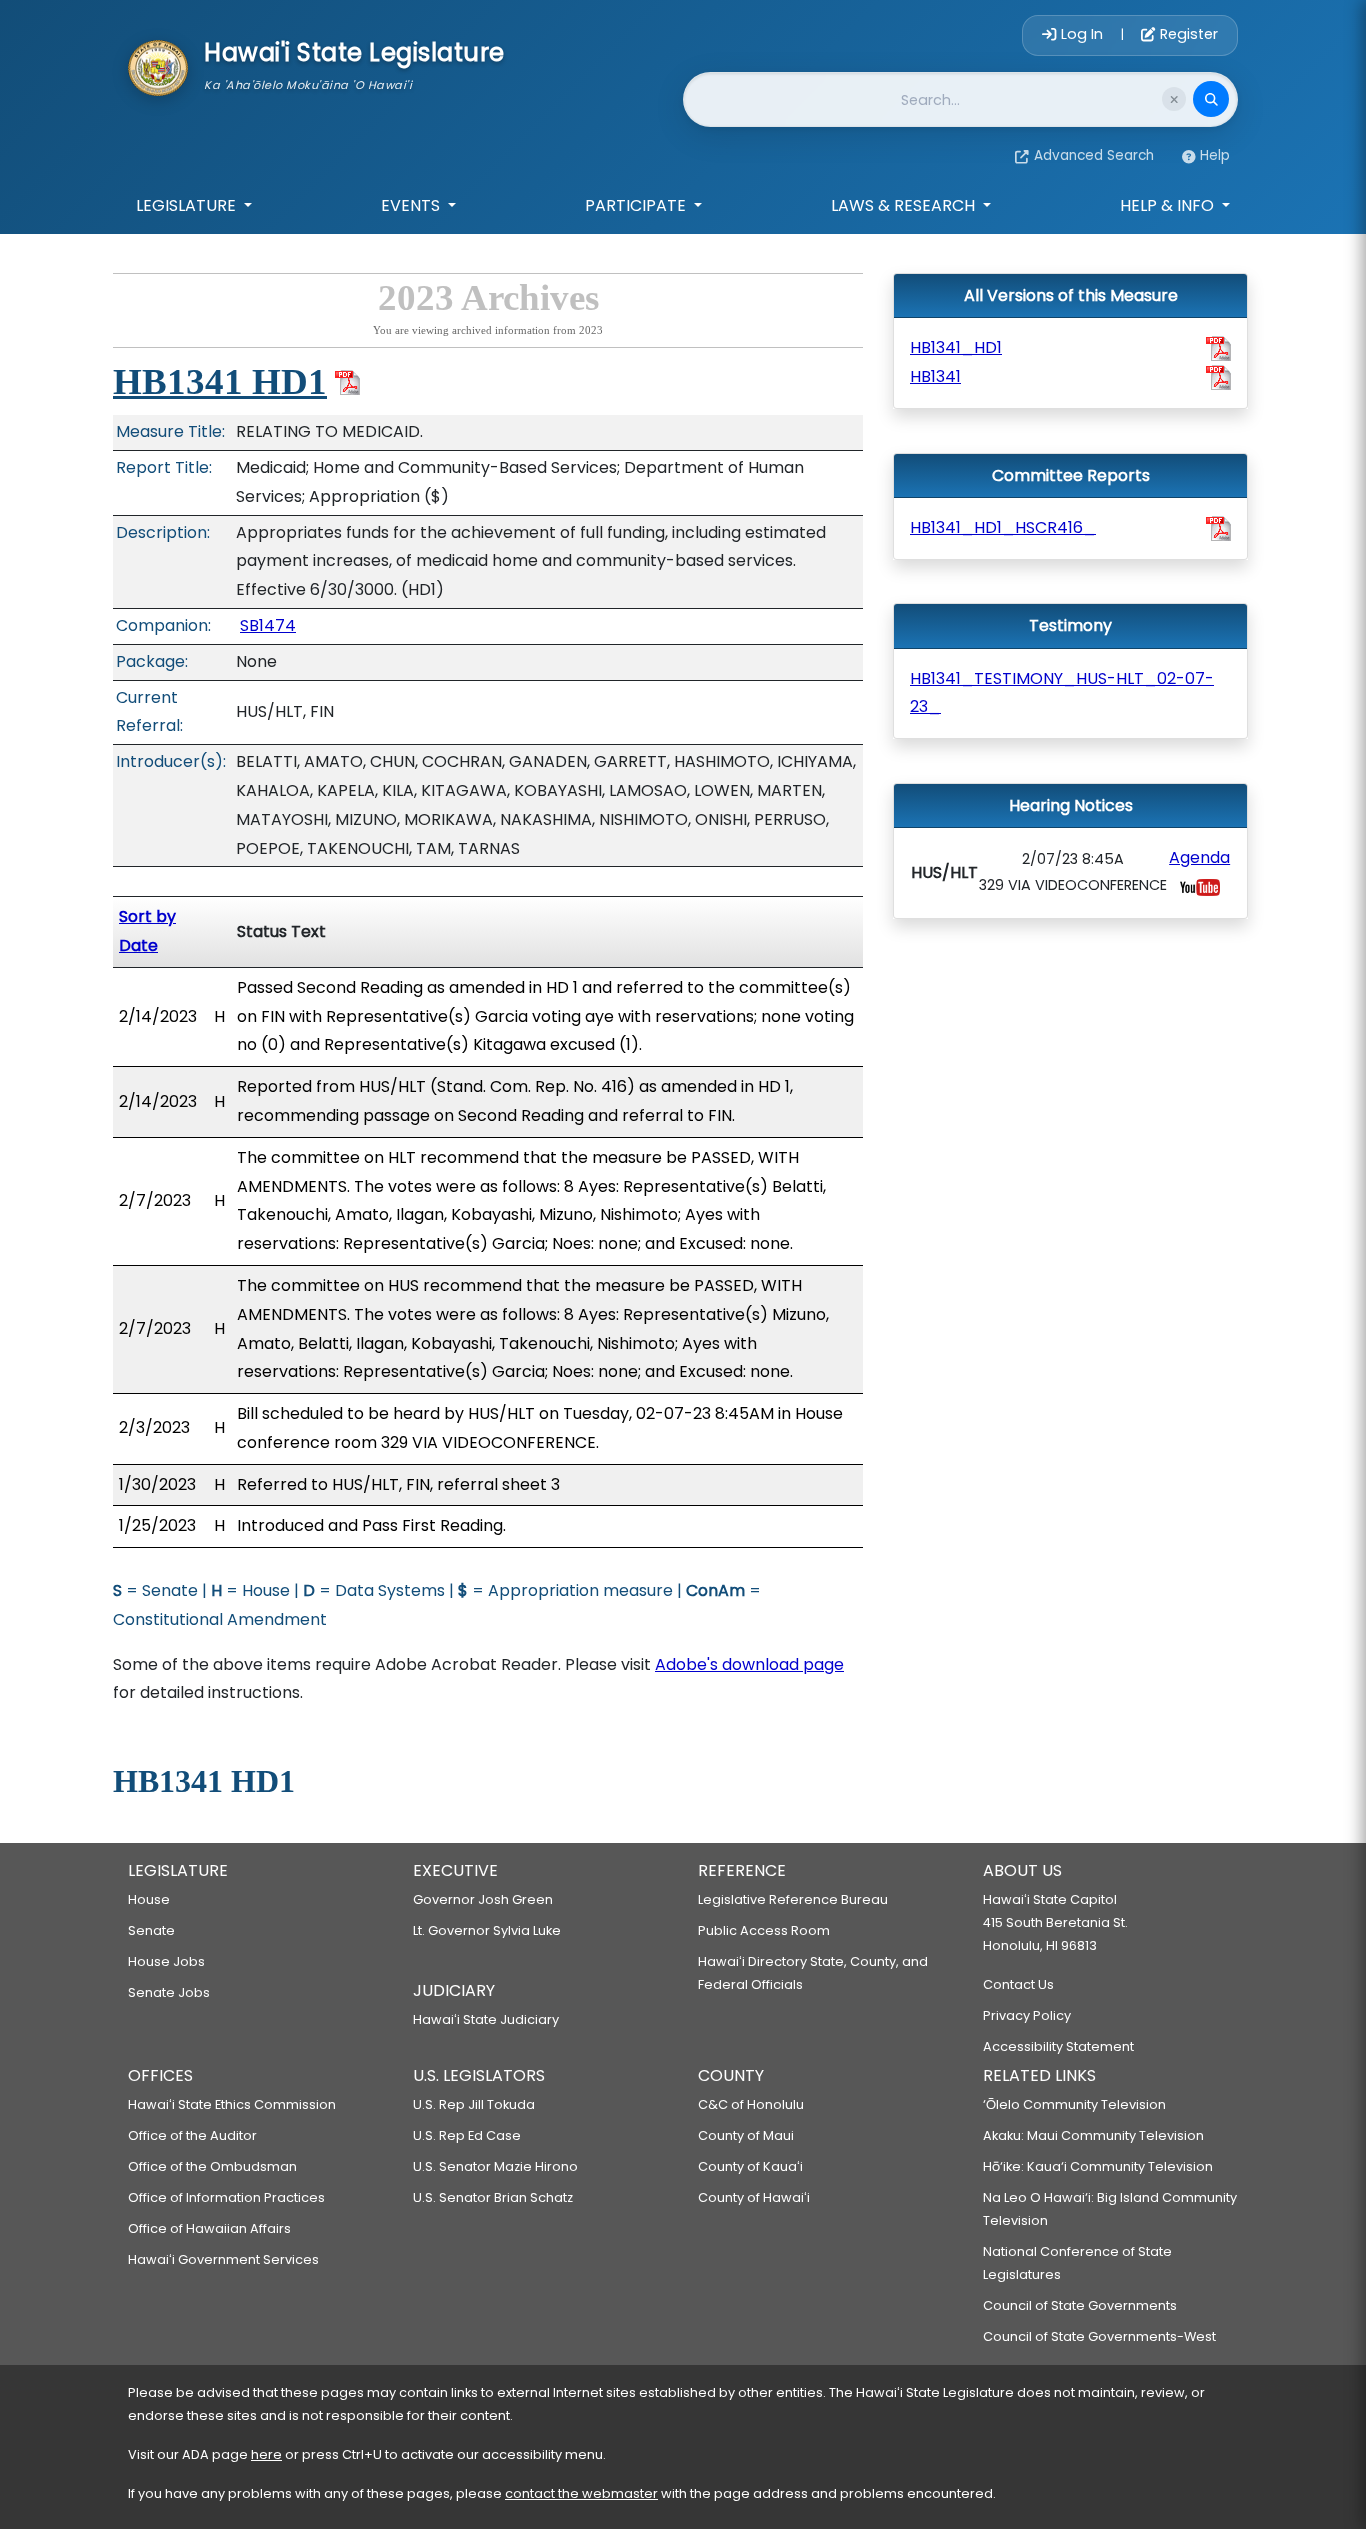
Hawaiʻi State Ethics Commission (232, 2104)
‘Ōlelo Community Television (1074, 2104)
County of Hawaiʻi (754, 2197)
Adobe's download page (749, 1664)
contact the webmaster (581, 2493)
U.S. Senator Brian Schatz (493, 2197)
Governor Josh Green (483, 1899)
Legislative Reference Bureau (793, 1899)
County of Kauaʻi (750, 2166)
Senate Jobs (169, 1992)
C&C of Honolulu (751, 2104)
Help (1215, 155)
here (266, 2454)
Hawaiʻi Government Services (223, 2259)
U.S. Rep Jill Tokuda (474, 2104)
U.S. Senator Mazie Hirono (495, 2166)
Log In (1082, 34)
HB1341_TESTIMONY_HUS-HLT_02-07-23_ (1062, 693)
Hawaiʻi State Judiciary (486, 2019)
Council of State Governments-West (1099, 2336)
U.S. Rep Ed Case (467, 2135)
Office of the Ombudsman (212, 2166)
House (149, 1899)
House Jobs (166, 1961)
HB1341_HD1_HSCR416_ (1003, 527)
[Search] (1211, 99)
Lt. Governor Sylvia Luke (487, 1930)
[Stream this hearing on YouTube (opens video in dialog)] (1200, 886)
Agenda (1199, 857)
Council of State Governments (1080, 2305)
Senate (151, 1930)
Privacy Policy (1027, 2015)
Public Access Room (764, 1930)
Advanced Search (1094, 155)
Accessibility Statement (1058, 2046)
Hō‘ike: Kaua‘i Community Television (1098, 2166)
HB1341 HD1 (220, 381)
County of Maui (746, 2135)
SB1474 (268, 625)
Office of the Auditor (192, 2135)
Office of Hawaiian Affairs (209, 2228)
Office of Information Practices (226, 2197)
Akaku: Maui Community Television (1093, 2135)
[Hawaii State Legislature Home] (158, 66)
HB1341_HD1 (956, 347)
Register (1187, 34)
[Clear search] (1174, 99)
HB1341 (935, 376)
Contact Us (1018, 1984)
